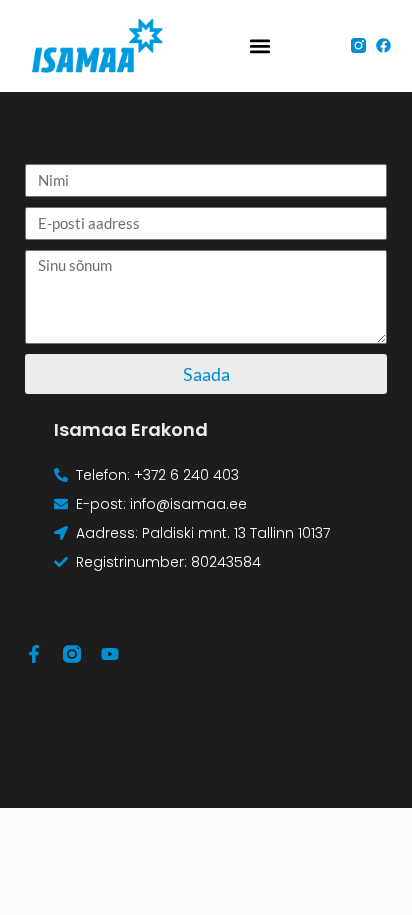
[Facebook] (383, 45)
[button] (260, 45)
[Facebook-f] (34, 654)
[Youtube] (110, 654)
